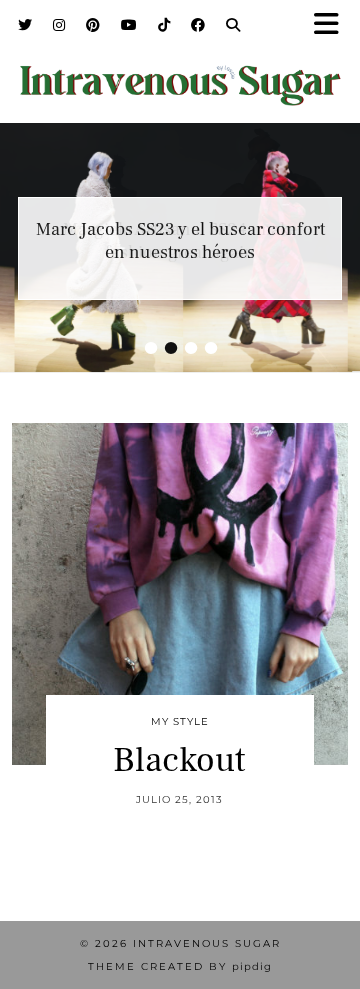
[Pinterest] (93, 25)
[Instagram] (59, 25)
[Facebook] (198, 25)
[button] (333, 25)
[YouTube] (129, 25)
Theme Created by (180, 966)
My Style (180, 721)
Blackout (179, 760)
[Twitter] (25, 25)
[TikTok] (164, 25)
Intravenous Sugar (207, 943)
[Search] (233, 25)
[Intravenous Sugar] (180, 72)
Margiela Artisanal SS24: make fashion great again (180, 241)
